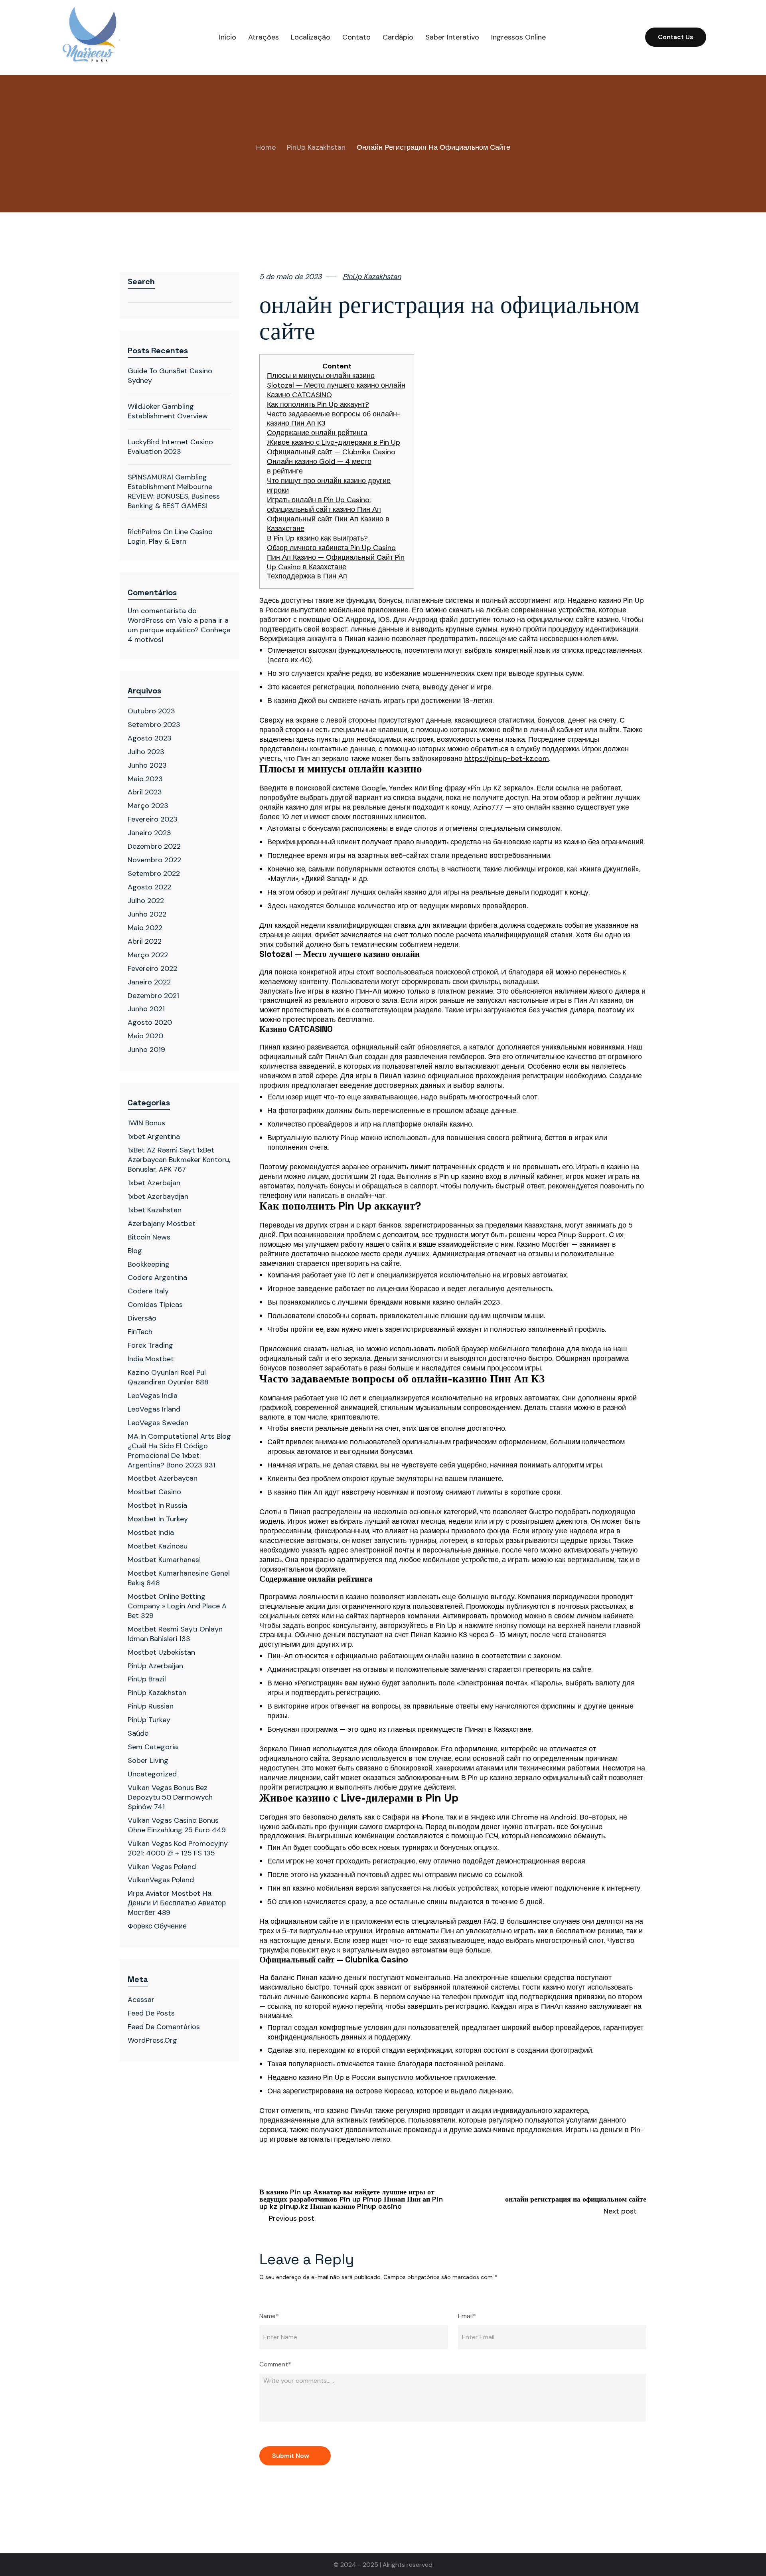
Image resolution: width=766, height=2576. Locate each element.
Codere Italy (148, 1291)
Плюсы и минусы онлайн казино (321, 376)
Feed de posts (151, 2013)
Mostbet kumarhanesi (164, 1560)
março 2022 (148, 955)
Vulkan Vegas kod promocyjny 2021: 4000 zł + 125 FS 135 (178, 1848)
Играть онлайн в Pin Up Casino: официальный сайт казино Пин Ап (324, 505)
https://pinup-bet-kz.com (507, 759)
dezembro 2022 (154, 846)
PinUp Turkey (149, 1720)
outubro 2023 (151, 711)
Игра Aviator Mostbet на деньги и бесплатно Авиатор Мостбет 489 (177, 1903)
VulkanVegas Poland (161, 1880)
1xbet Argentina (154, 1137)
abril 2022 (145, 941)
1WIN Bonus (146, 1123)
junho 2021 (146, 1009)
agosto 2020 (150, 1022)
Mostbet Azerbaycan (163, 1478)
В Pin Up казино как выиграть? (317, 538)
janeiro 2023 (149, 833)
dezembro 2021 (153, 996)
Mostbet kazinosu (158, 1546)
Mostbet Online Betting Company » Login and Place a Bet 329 (177, 1606)
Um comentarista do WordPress (162, 616)
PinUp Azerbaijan (155, 1666)
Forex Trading (150, 1345)
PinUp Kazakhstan (316, 148)
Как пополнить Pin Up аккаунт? (318, 405)
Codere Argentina (157, 1277)
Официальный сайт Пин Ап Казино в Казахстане (328, 524)
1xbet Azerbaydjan (158, 1196)
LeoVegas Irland (154, 1409)
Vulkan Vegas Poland (162, 1867)
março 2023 (148, 806)
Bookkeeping (149, 1264)
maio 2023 (145, 779)
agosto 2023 (150, 738)
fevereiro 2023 (153, 819)
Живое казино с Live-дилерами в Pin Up (334, 443)
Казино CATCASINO (299, 395)
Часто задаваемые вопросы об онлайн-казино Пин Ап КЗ (334, 419)
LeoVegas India (153, 1396)
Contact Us (676, 37)
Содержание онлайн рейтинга (317, 433)
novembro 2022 (154, 860)
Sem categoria (153, 1747)
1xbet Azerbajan (154, 1183)
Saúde (138, 1733)
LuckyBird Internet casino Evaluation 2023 (170, 447)
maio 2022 (145, 928)
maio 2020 (145, 1036)
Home (266, 148)
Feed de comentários (164, 2027)
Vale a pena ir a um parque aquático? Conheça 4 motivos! (179, 630)
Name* (269, 2316)
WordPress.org (152, 2040)
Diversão (142, 1318)
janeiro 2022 (149, 982)
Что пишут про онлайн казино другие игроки (329, 486)
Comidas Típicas (155, 1305)
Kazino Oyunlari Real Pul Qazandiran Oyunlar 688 (168, 1377)
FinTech (140, 1332)
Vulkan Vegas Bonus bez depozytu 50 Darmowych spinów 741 (170, 1797)
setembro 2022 (154, 873)
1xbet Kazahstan (155, 1210)
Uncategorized (152, 1774)
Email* (467, 2316)
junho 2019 (146, 1049)
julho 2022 (146, 901)
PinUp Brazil (147, 1679)
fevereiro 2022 (152, 968)
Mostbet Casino (154, 1492)
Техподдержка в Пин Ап (307, 576)
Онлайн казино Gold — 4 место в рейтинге (319, 466)
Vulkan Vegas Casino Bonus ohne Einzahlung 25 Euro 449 (177, 1825)
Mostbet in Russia (157, 1505)
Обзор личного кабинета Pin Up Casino (331, 548)
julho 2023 (146, 752)
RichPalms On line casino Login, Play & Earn (170, 537)
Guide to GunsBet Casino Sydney (170, 376)
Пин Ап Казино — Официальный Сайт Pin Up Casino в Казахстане (336, 562)
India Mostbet (151, 1359)
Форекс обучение (157, 1926)
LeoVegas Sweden (158, 1423)
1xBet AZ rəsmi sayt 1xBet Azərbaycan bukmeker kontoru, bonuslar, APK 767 (179, 1160)
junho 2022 (147, 914)
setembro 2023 (154, 725)
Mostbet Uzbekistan (161, 1652)
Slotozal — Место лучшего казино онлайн (336, 385)
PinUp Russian (151, 1706)
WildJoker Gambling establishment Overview (168, 411)
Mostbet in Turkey (158, 1519)
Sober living (148, 1760)
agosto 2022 (149, 887)
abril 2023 (145, 792)
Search (141, 281)
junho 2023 (147, 765)
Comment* (275, 2364)
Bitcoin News (149, 1237)
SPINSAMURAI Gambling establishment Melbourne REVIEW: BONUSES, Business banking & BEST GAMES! (174, 491)
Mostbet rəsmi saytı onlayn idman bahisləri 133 (175, 1634)
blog (135, 1251)
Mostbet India (151, 1533)
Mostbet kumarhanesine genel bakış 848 (179, 1578)
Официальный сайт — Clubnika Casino (331, 452)
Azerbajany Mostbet (162, 1224)
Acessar (141, 2000)
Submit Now (291, 2456)
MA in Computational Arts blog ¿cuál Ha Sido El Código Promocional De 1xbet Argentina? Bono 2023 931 (179, 1451)
